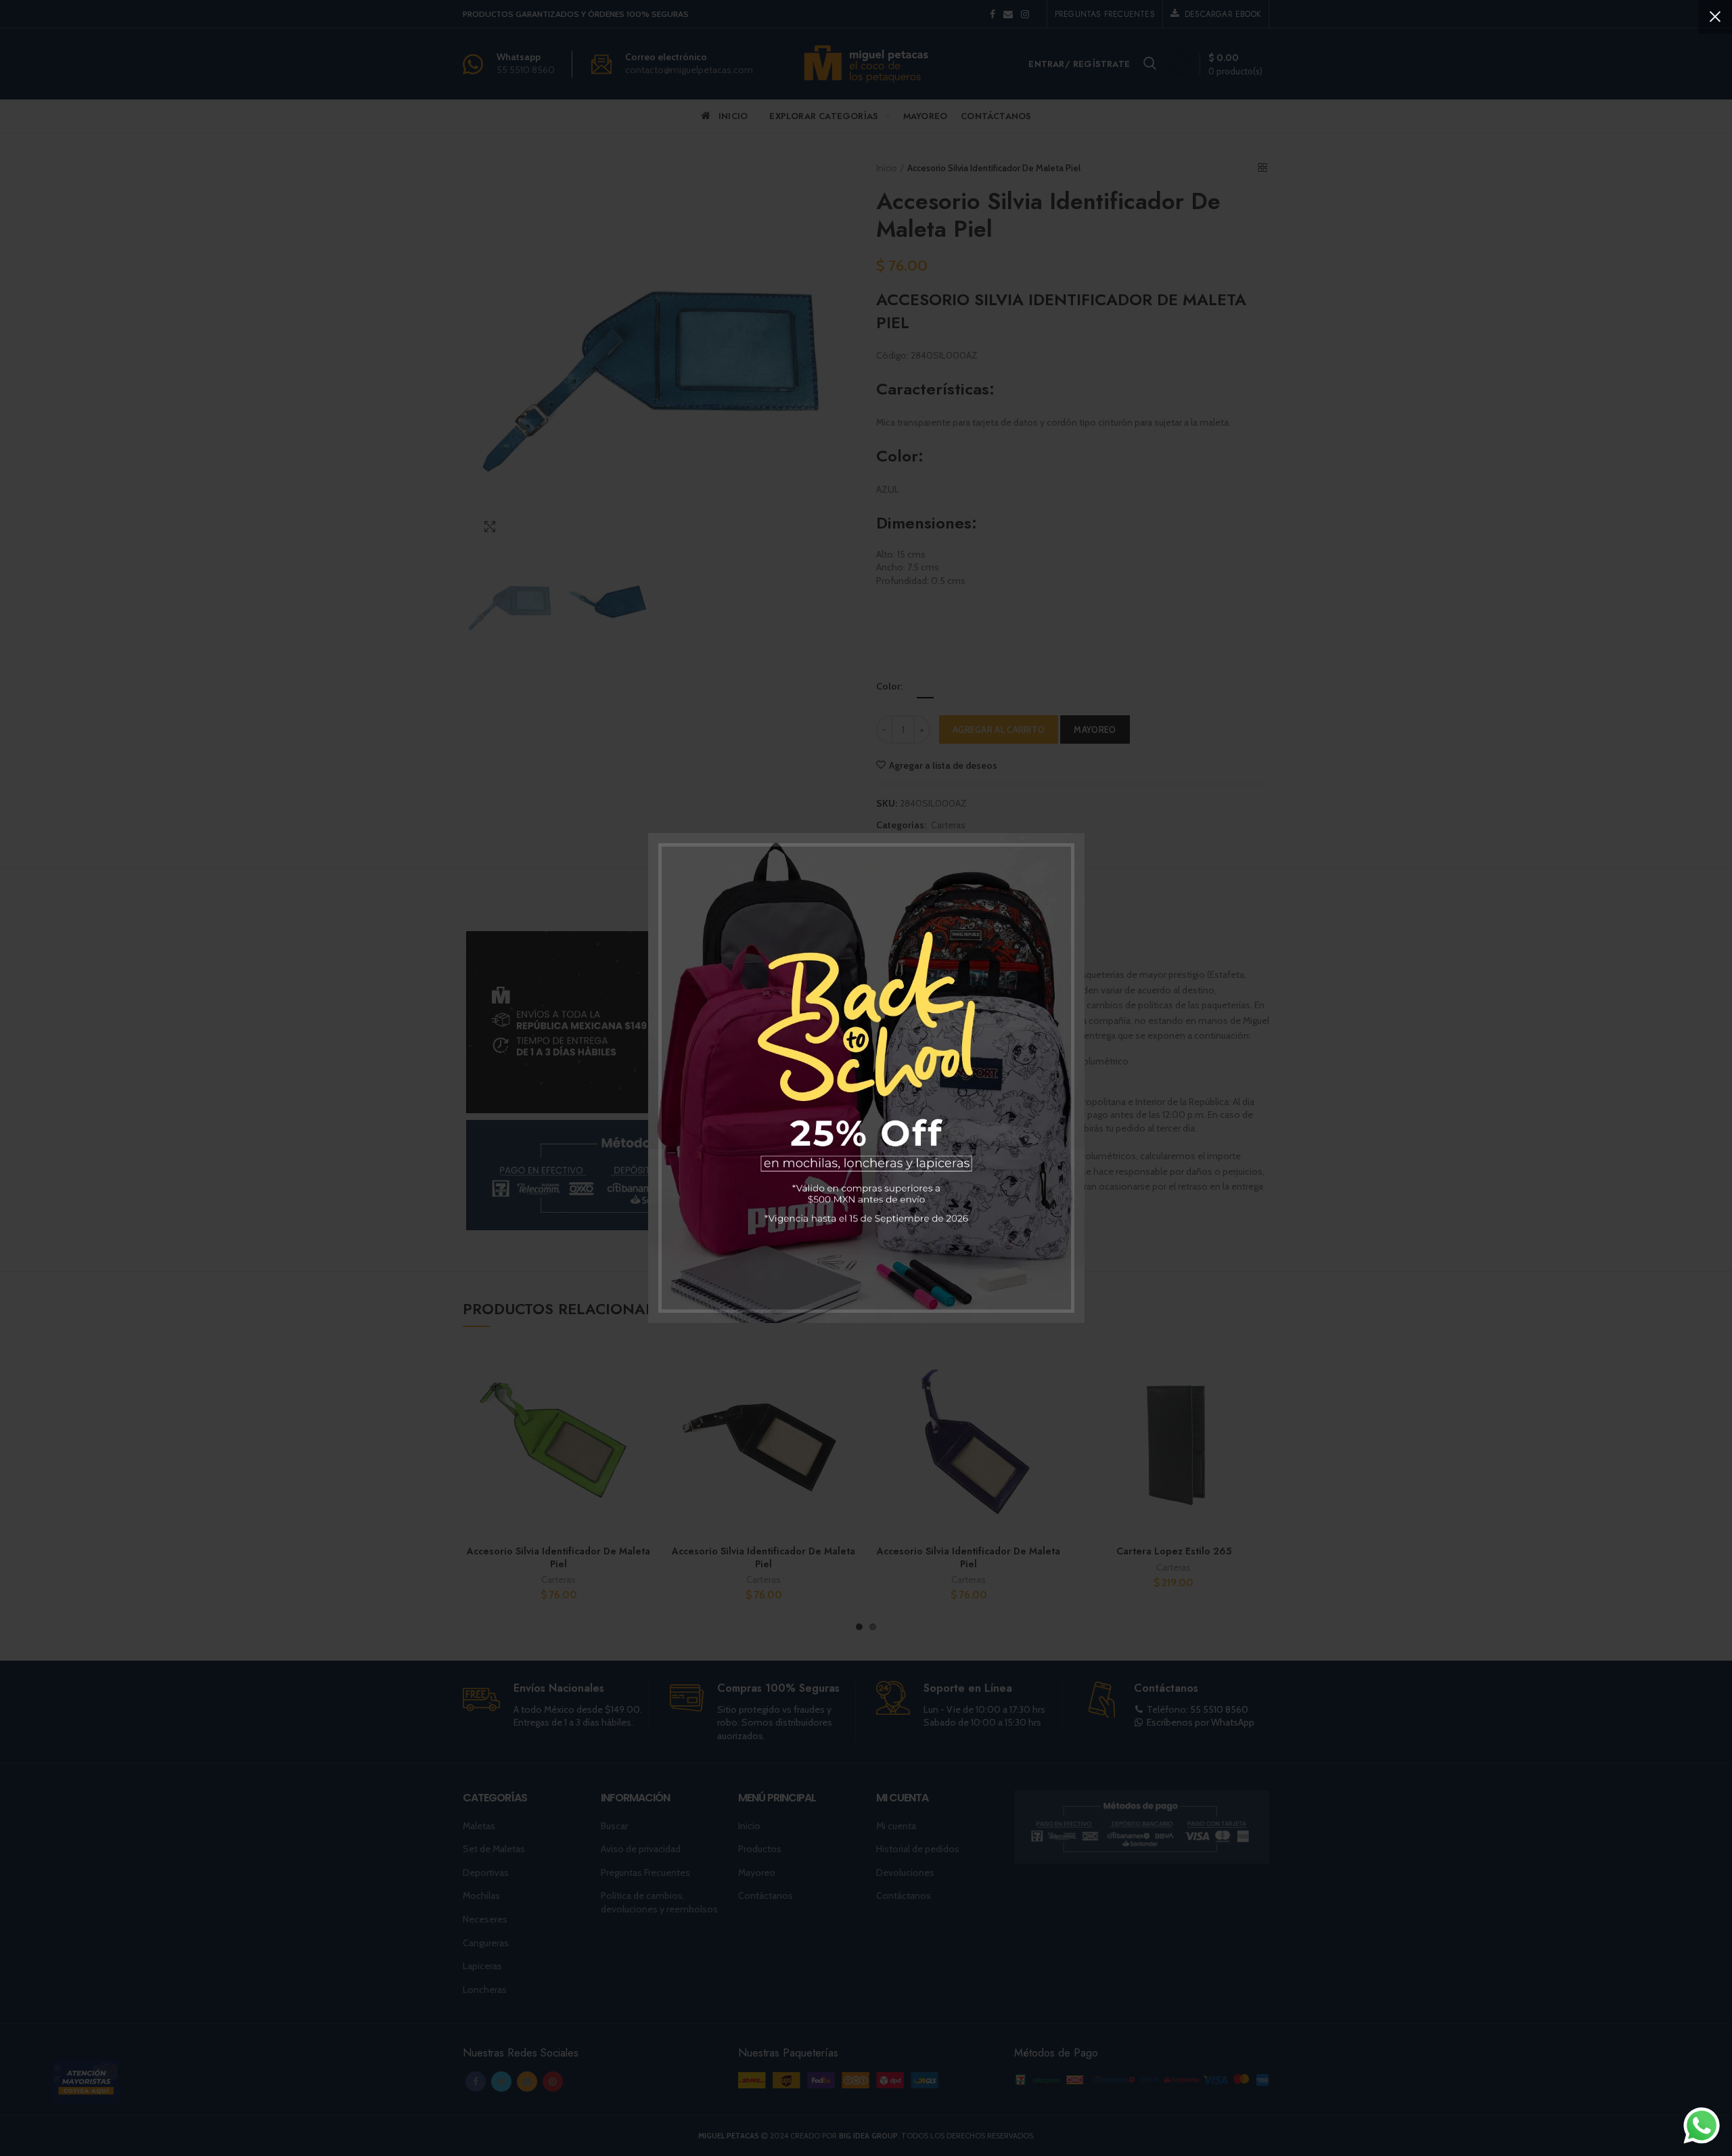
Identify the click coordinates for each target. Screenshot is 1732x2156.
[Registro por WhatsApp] (1702, 2126)
